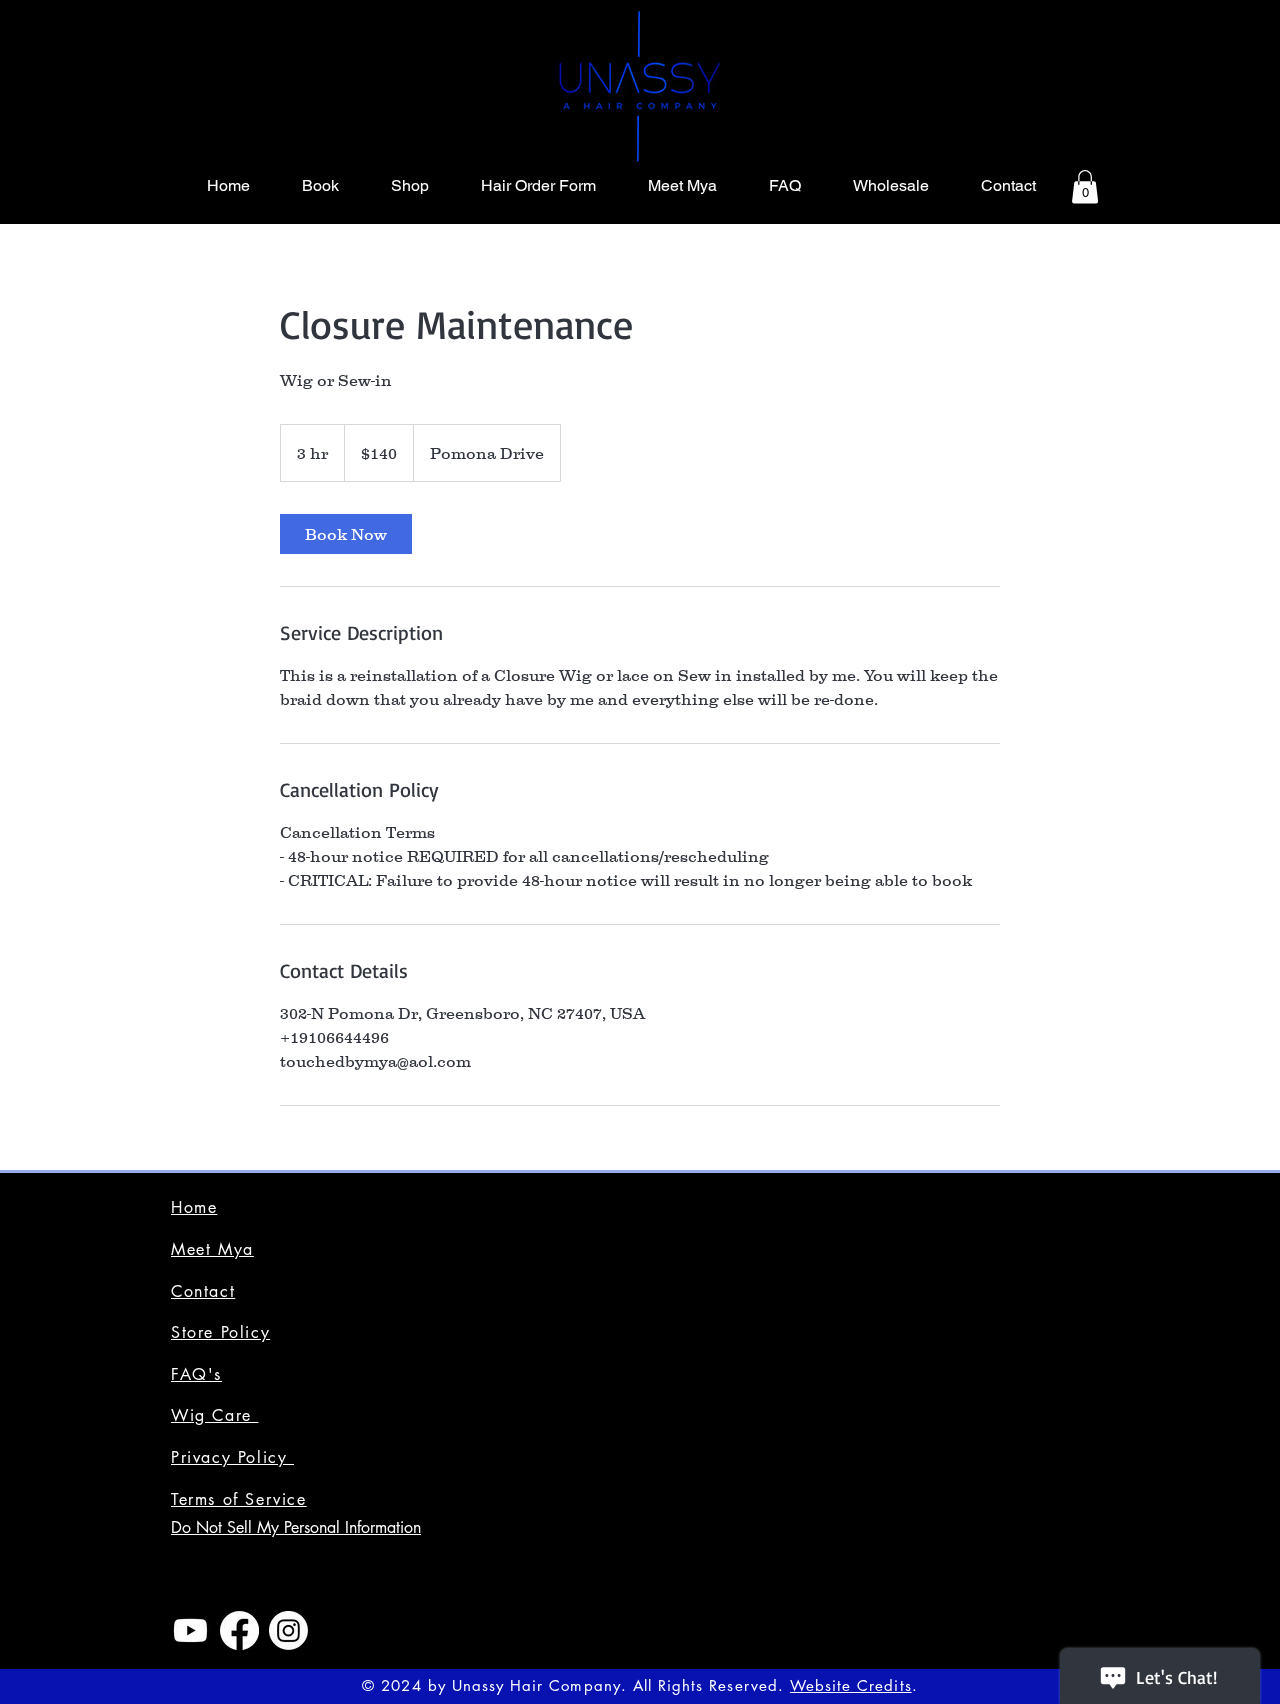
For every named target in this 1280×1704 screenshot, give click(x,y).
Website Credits (851, 1685)
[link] (346, 534)
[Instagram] (288, 1630)
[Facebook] (239, 1630)
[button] (1085, 186)
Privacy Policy (232, 1457)
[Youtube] (190, 1630)
